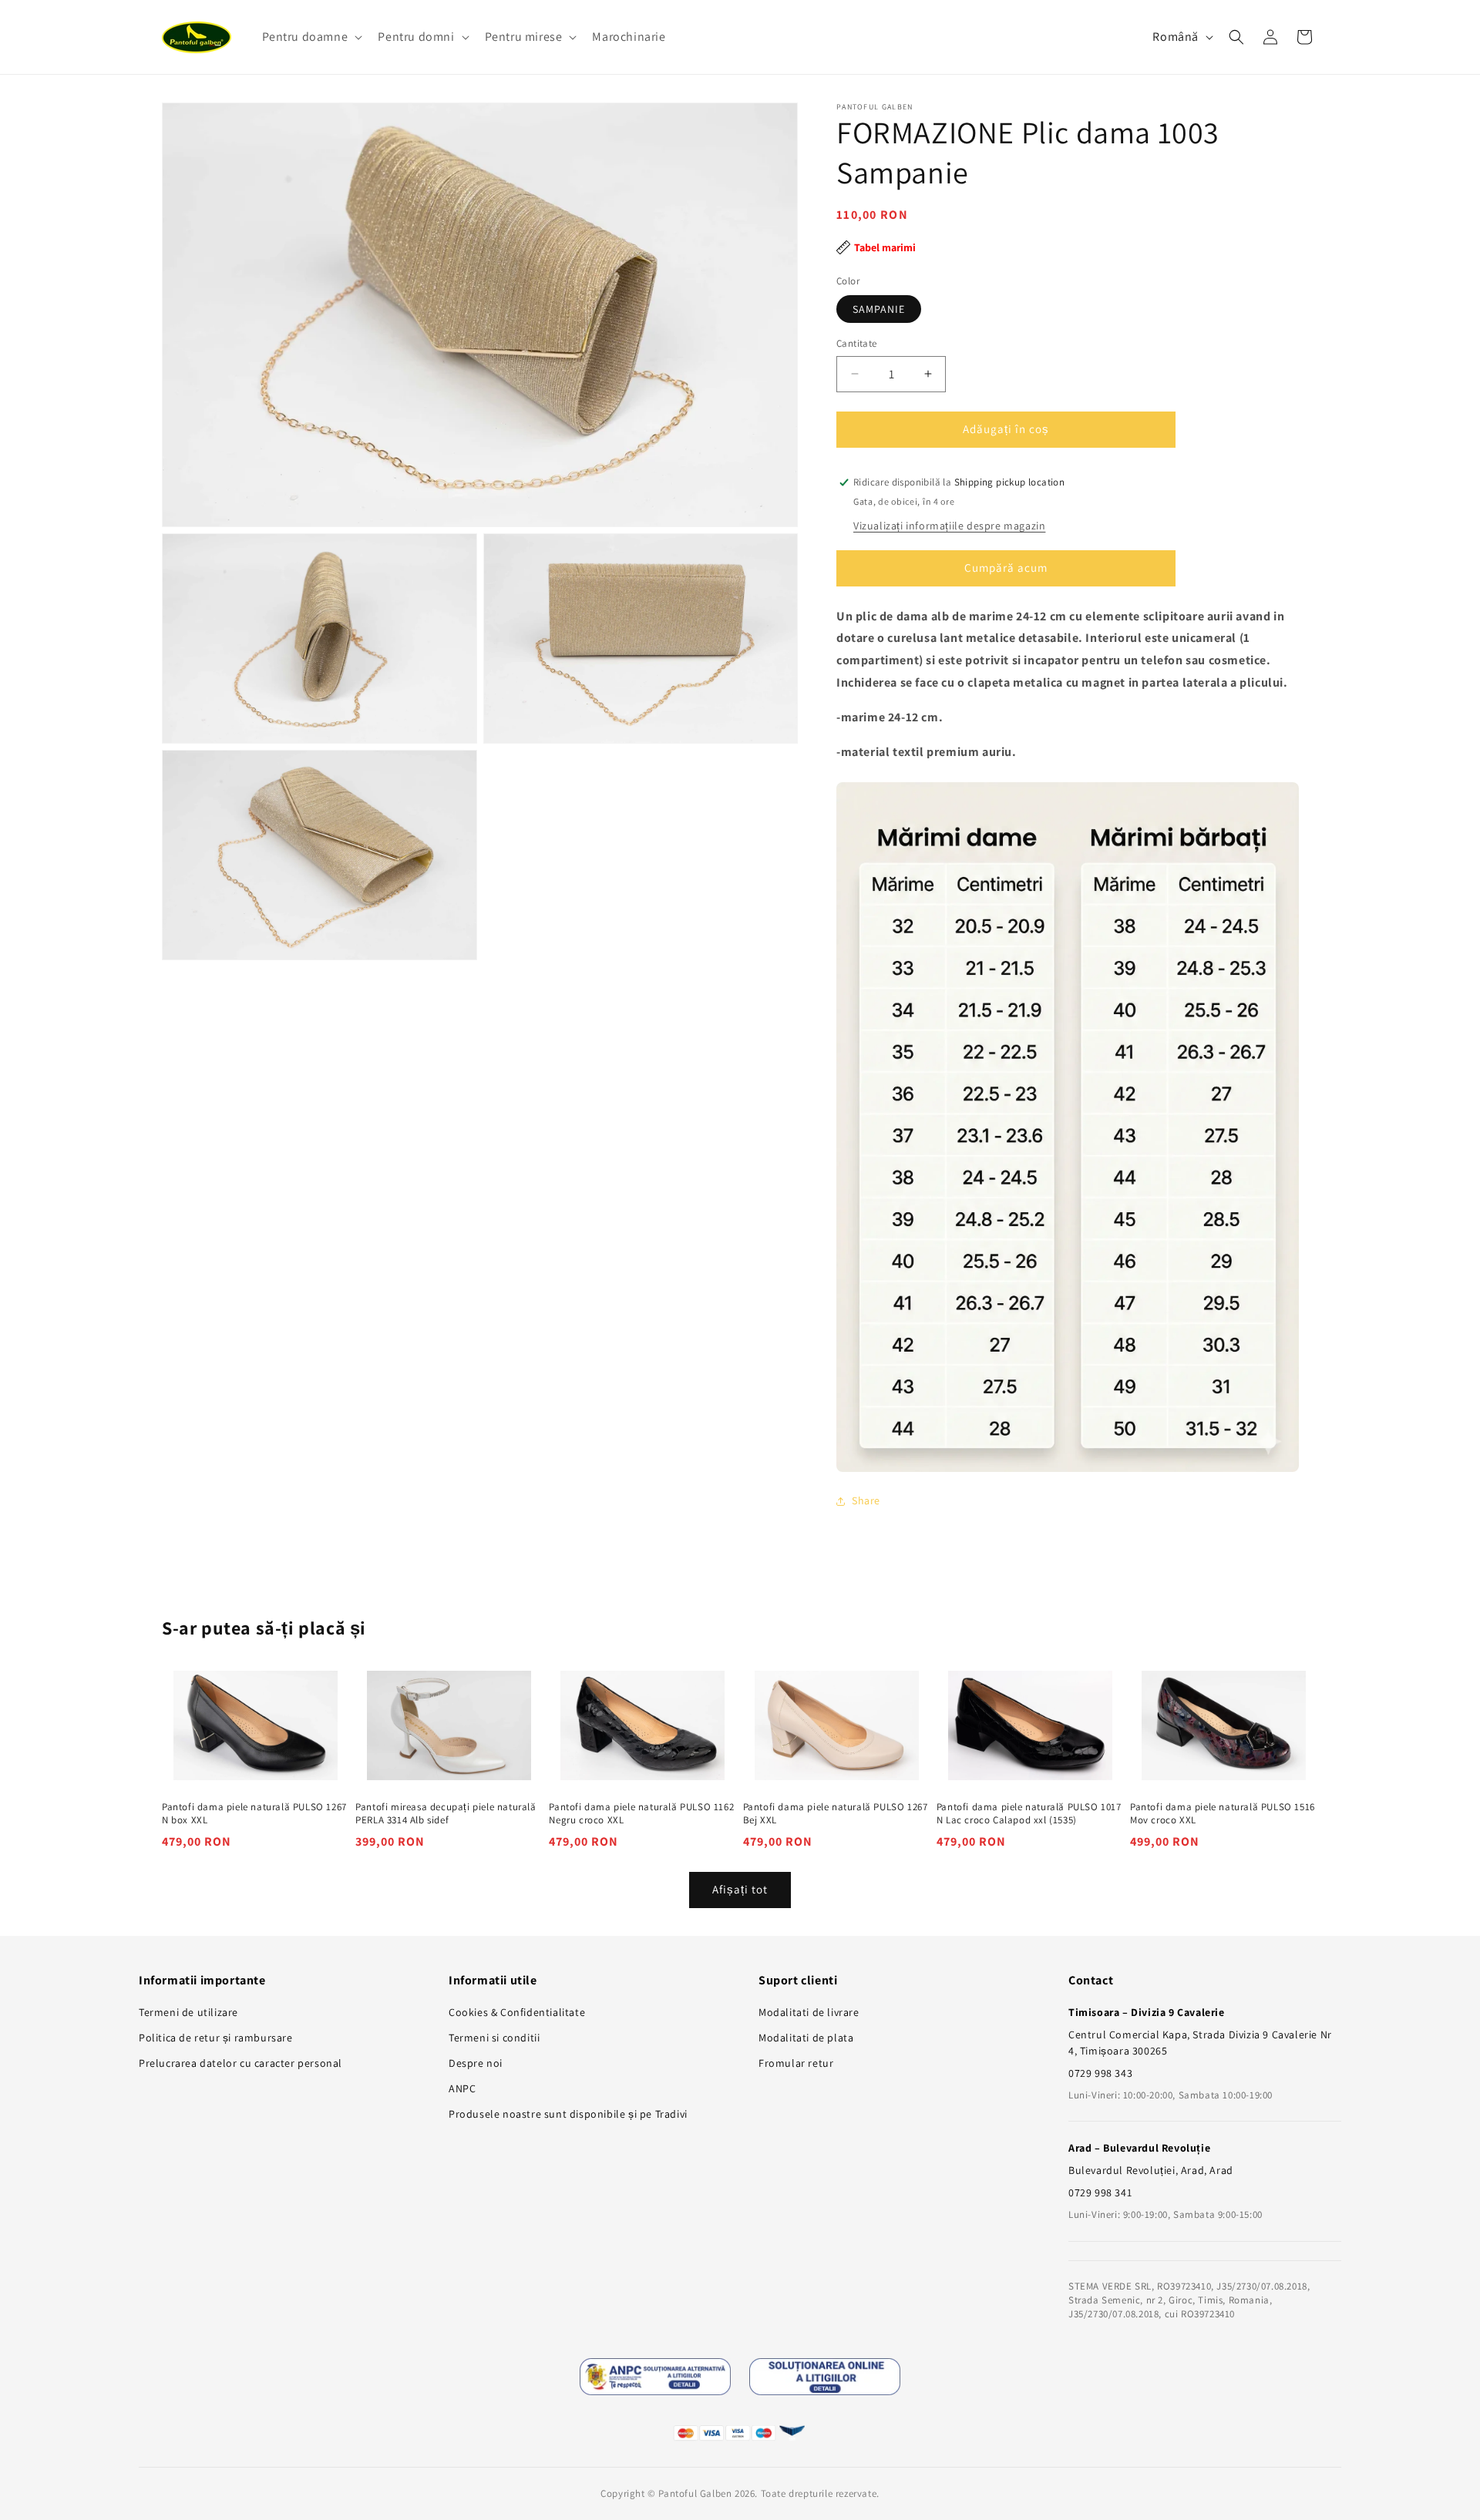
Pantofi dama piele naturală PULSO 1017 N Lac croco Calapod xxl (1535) (1029, 1814)
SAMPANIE (879, 309)
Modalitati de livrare (809, 2012)
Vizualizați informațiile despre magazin (949, 526)
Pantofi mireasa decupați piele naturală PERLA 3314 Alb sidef (446, 1814)
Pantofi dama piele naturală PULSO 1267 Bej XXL (836, 1814)
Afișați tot (740, 1890)
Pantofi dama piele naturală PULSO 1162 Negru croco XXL (641, 1814)
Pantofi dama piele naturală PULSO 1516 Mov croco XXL (1223, 1814)
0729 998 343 (1100, 2073)
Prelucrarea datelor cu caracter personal (240, 2063)
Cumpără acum (1006, 568)
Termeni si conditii (494, 2038)
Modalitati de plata (806, 2038)
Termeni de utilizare (188, 2012)
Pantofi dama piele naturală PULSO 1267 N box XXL (254, 1814)
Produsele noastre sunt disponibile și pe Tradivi (568, 2114)
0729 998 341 (1100, 2192)
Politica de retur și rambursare (216, 2038)
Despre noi (476, 2063)
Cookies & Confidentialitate (517, 2012)
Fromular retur (796, 2063)
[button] (311, 37)
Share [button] (866, 1500)
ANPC (462, 2088)
